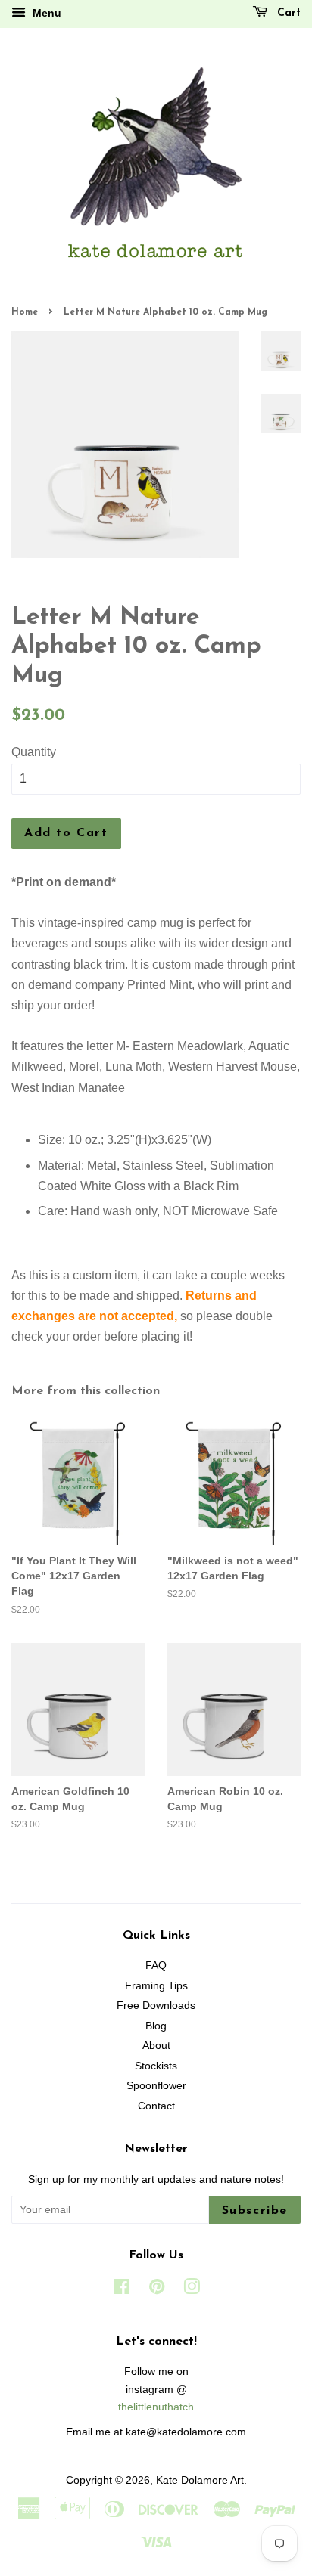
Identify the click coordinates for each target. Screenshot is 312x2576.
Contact (156, 2106)
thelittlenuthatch (156, 2407)
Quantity (34, 752)
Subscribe (255, 2211)
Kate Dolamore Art (200, 2480)
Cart (287, 13)
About (156, 2046)
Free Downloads (156, 2006)
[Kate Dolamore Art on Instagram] (192, 2290)
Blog (156, 2026)
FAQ (156, 1965)
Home (25, 312)
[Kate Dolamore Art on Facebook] (122, 2290)
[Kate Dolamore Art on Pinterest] (157, 2290)
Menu (45, 13)
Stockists (156, 2066)
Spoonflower (156, 2086)
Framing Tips (156, 1986)
